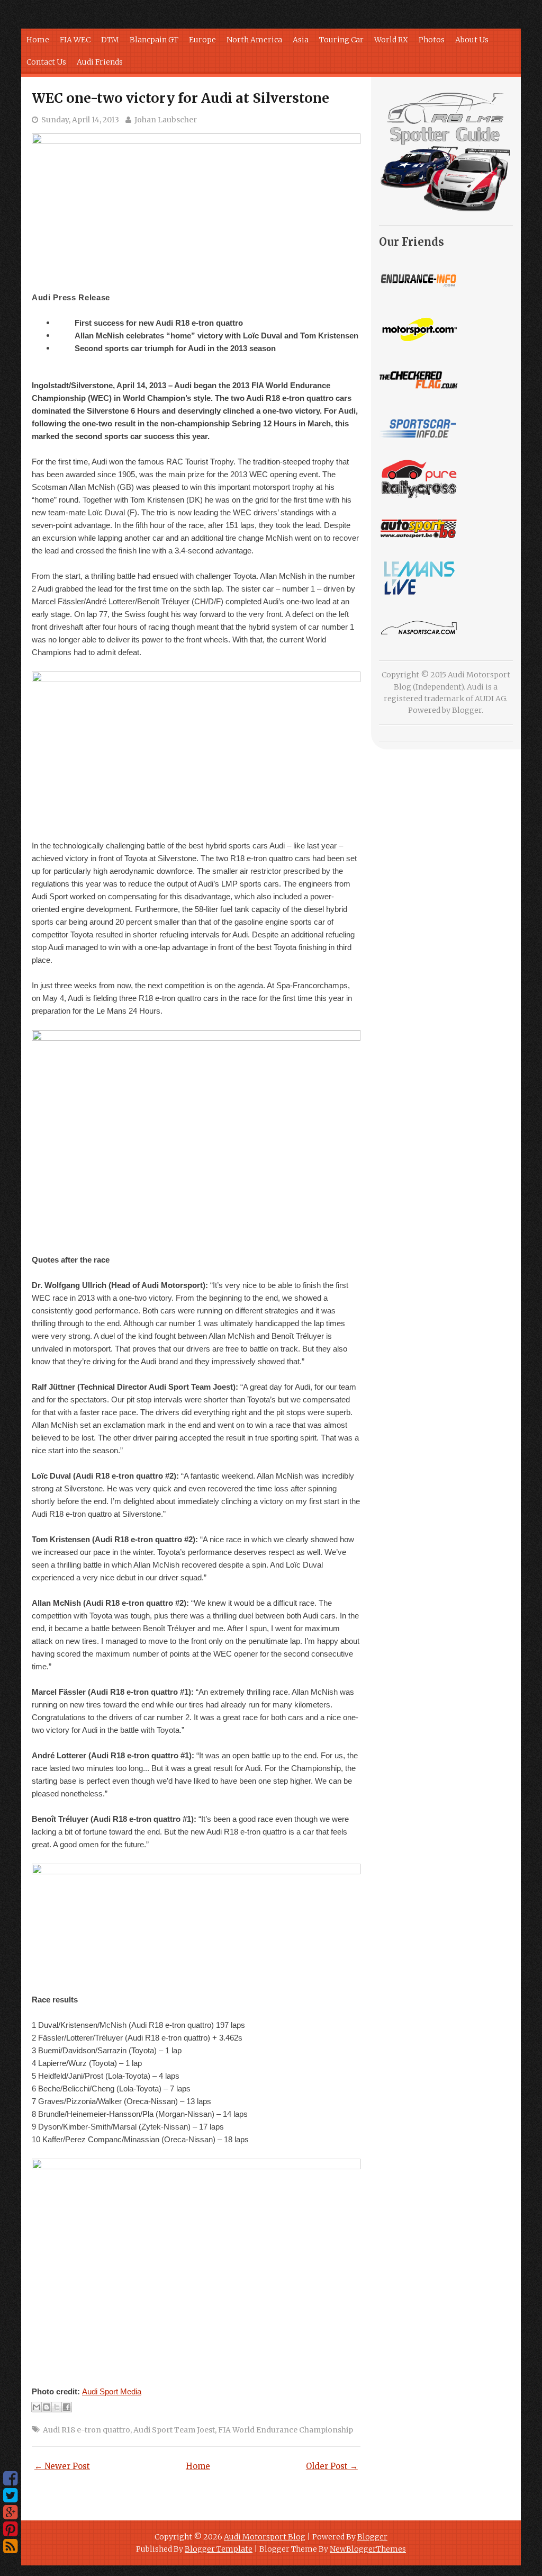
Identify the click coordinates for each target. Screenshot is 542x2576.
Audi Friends (100, 62)
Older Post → (332, 2466)
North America (254, 40)
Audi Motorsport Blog (265, 2537)
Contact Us (46, 62)
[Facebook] (10, 2479)
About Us (472, 40)
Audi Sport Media (112, 2391)
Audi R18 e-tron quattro (87, 2430)
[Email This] (37, 2407)
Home (38, 40)
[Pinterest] (10, 2529)
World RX (391, 40)
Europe (202, 40)
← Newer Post (62, 2466)
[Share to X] (57, 2407)
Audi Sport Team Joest (174, 2430)
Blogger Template (219, 2549)
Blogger (467, 710)
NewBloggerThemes (368, 2549)
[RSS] (10, 2546)
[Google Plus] (10, 2512)
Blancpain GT (154, 40)
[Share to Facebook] (67, 2407)
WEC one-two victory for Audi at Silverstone (180, 98)
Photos (432, 40)
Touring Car (341, 40)
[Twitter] (10, 2495)
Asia (301, 40)
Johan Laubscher (166, 120)
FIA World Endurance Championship (286, 2430)
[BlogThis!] (47, 2407)
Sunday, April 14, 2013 (80, 120)
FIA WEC (75, 40)
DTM (110, 40)
